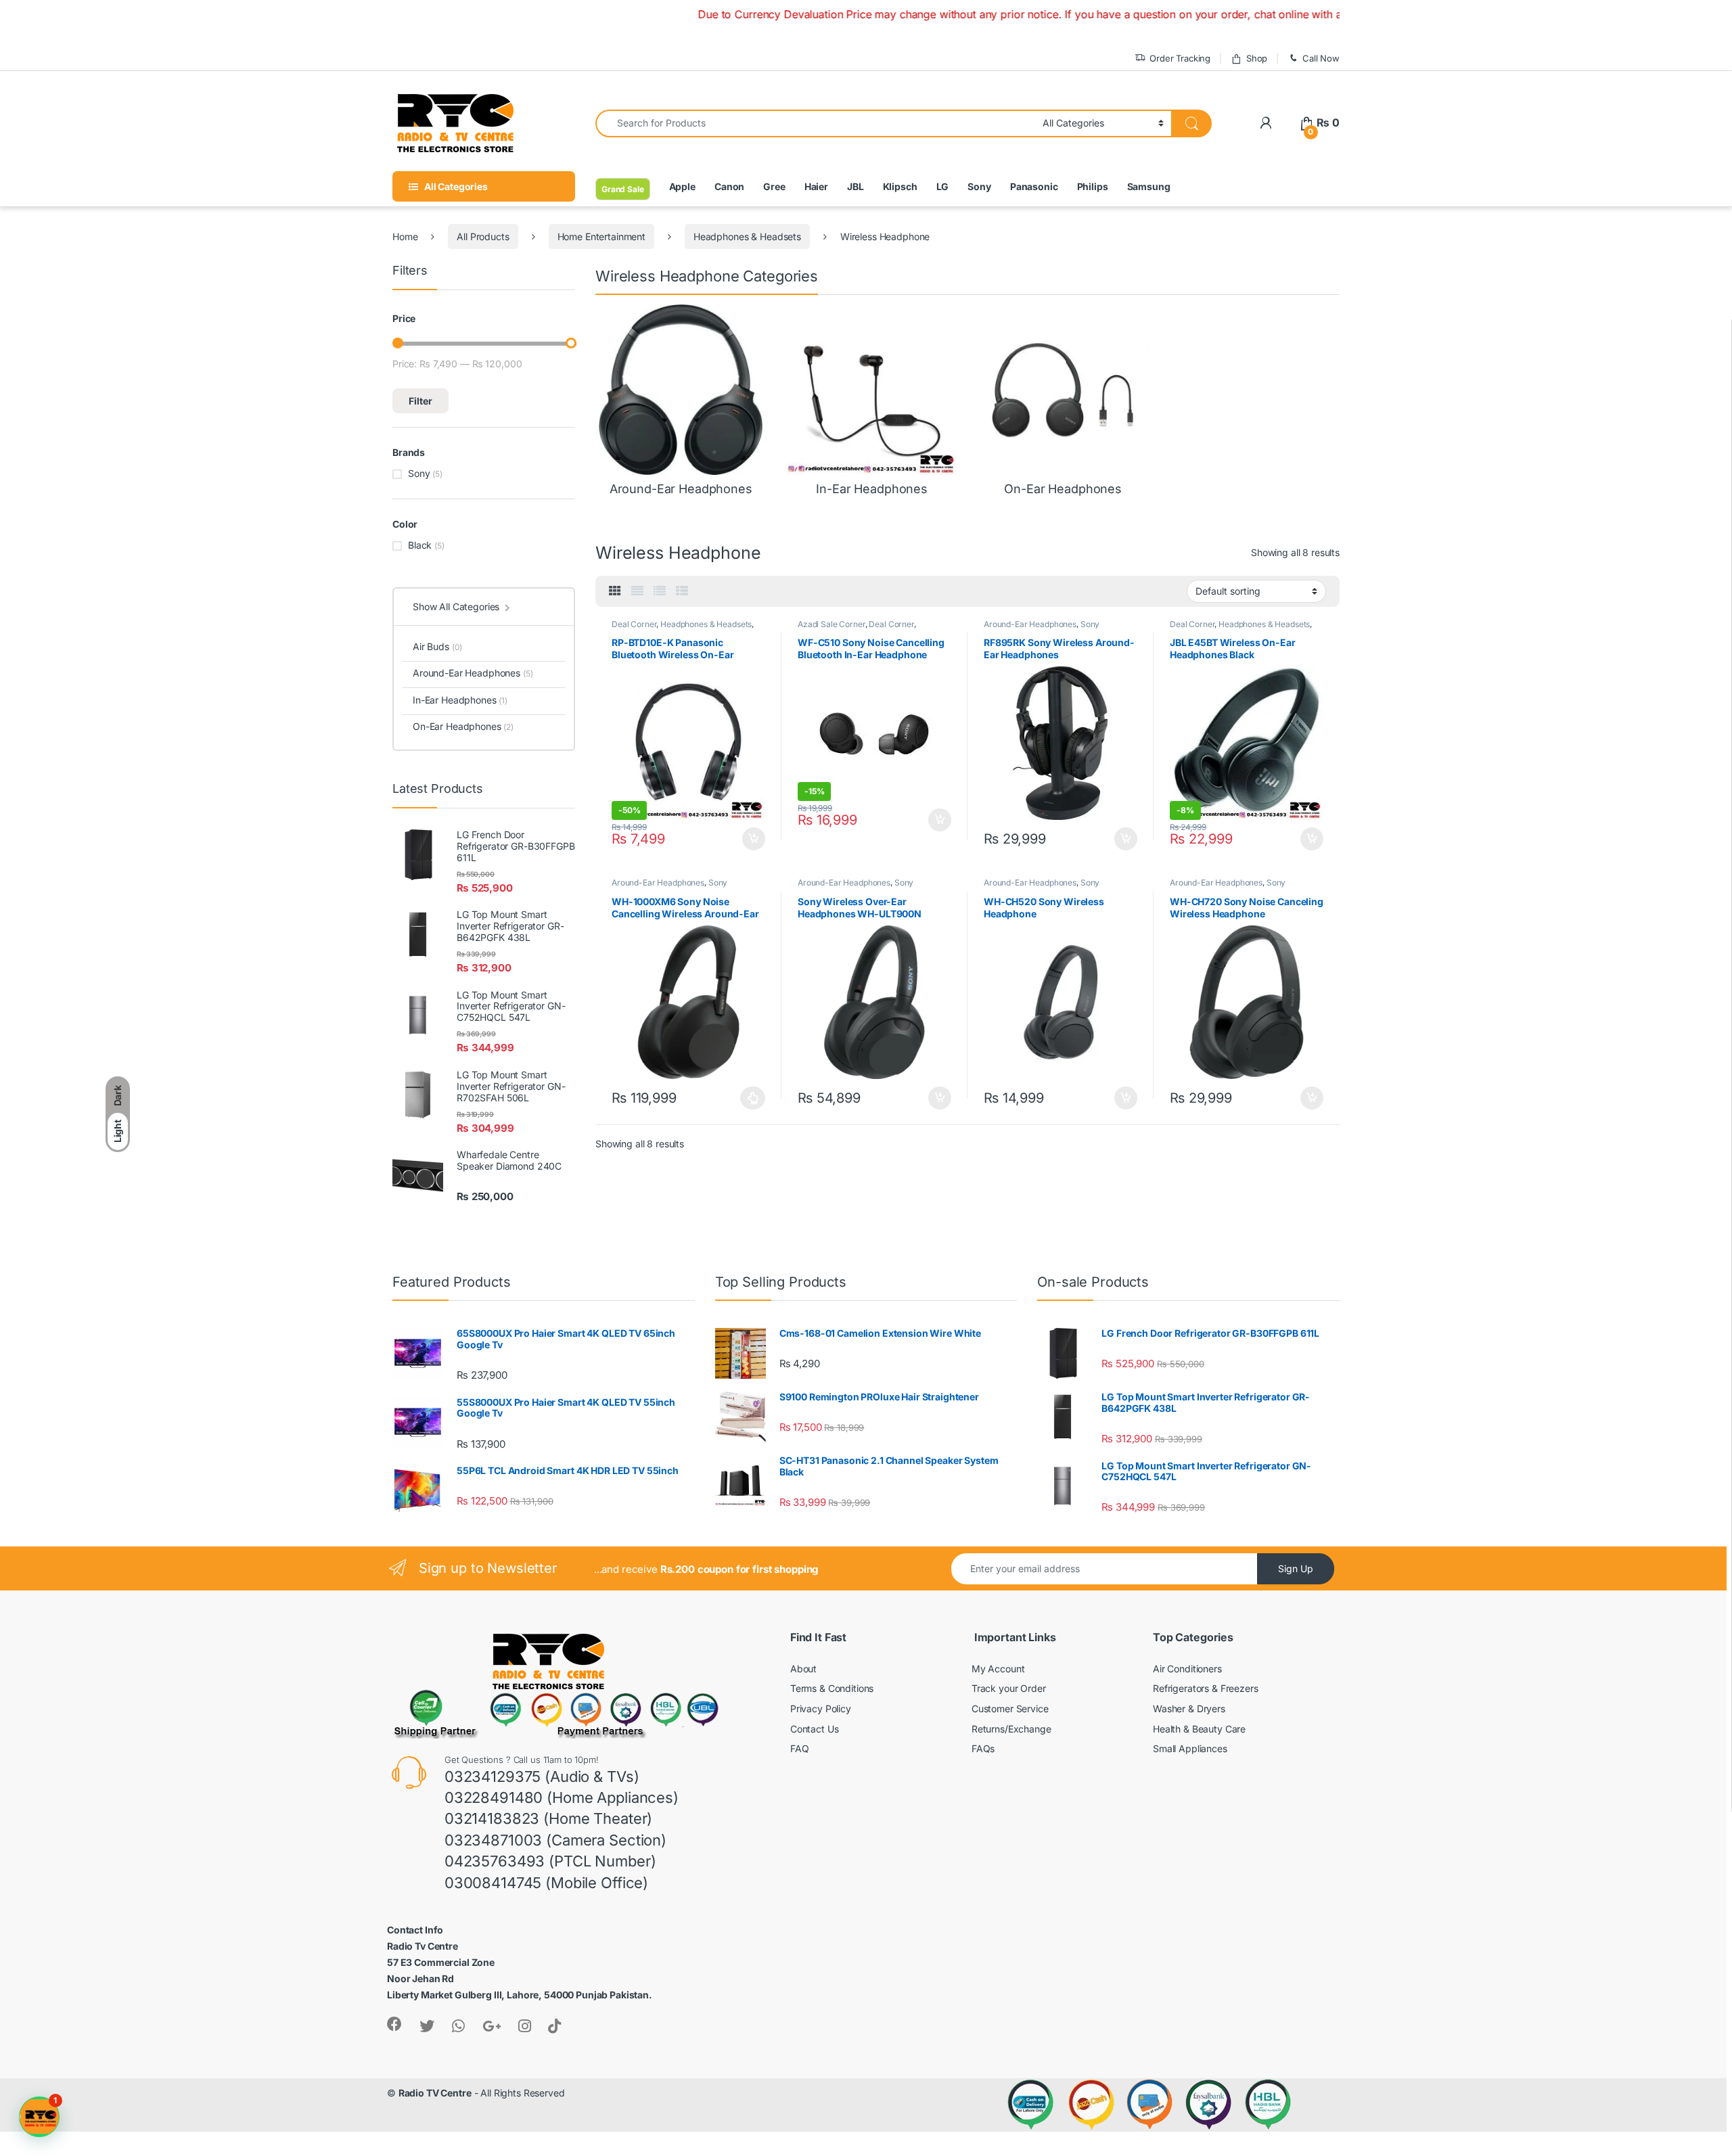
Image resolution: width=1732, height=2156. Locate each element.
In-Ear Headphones (460, 700)
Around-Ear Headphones (1030, 624)
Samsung (1149, 186)
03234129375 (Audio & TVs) (542, 1776)
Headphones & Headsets (747, 236)
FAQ (800, 1748)
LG (943, 186)
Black (420, 545)
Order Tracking (1180, 58)
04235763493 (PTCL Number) (550, 1861)
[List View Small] (682, 591)
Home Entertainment (601, 236)
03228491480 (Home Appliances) (562, 1797)
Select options (749, 1098)
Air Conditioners (1187, 1669)
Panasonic (1034, 186)
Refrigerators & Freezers (1206, 1688)
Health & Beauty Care (1199, 1729)
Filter (420, 401)
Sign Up (1296, 1568)
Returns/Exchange (1011, 1729)
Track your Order (1009, 1688)
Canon (729, 186)
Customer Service (1010, 1708)
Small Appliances (1190, 1748)
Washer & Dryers (1189, 1708)
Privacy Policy (821, 1708)
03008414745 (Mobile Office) (546, 1883)
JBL (856, 186)
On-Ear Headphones (463, 726)
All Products (483, 236)
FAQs (983, 1748)
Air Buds (437, 646)
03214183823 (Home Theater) (548, 1818)
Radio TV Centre (435, 2093)
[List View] (660, 591)
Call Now (1321, 58)
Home (405, 236)
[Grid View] (615, 591)
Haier (816, 186)
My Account (998, 1669)
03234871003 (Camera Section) (555, 1840)
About (803, 1669)
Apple (682, 186)
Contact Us (815, 1729)
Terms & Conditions (832, 1688)
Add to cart (754, 839)
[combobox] (815, 123)
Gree (774, 186)
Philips (1093, 186)
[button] (39, 2117)
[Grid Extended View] (637, 591)
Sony (979, 186)
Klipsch (900, 186)
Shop (1257, 58)
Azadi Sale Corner (831, 624)
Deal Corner (634, 624)
